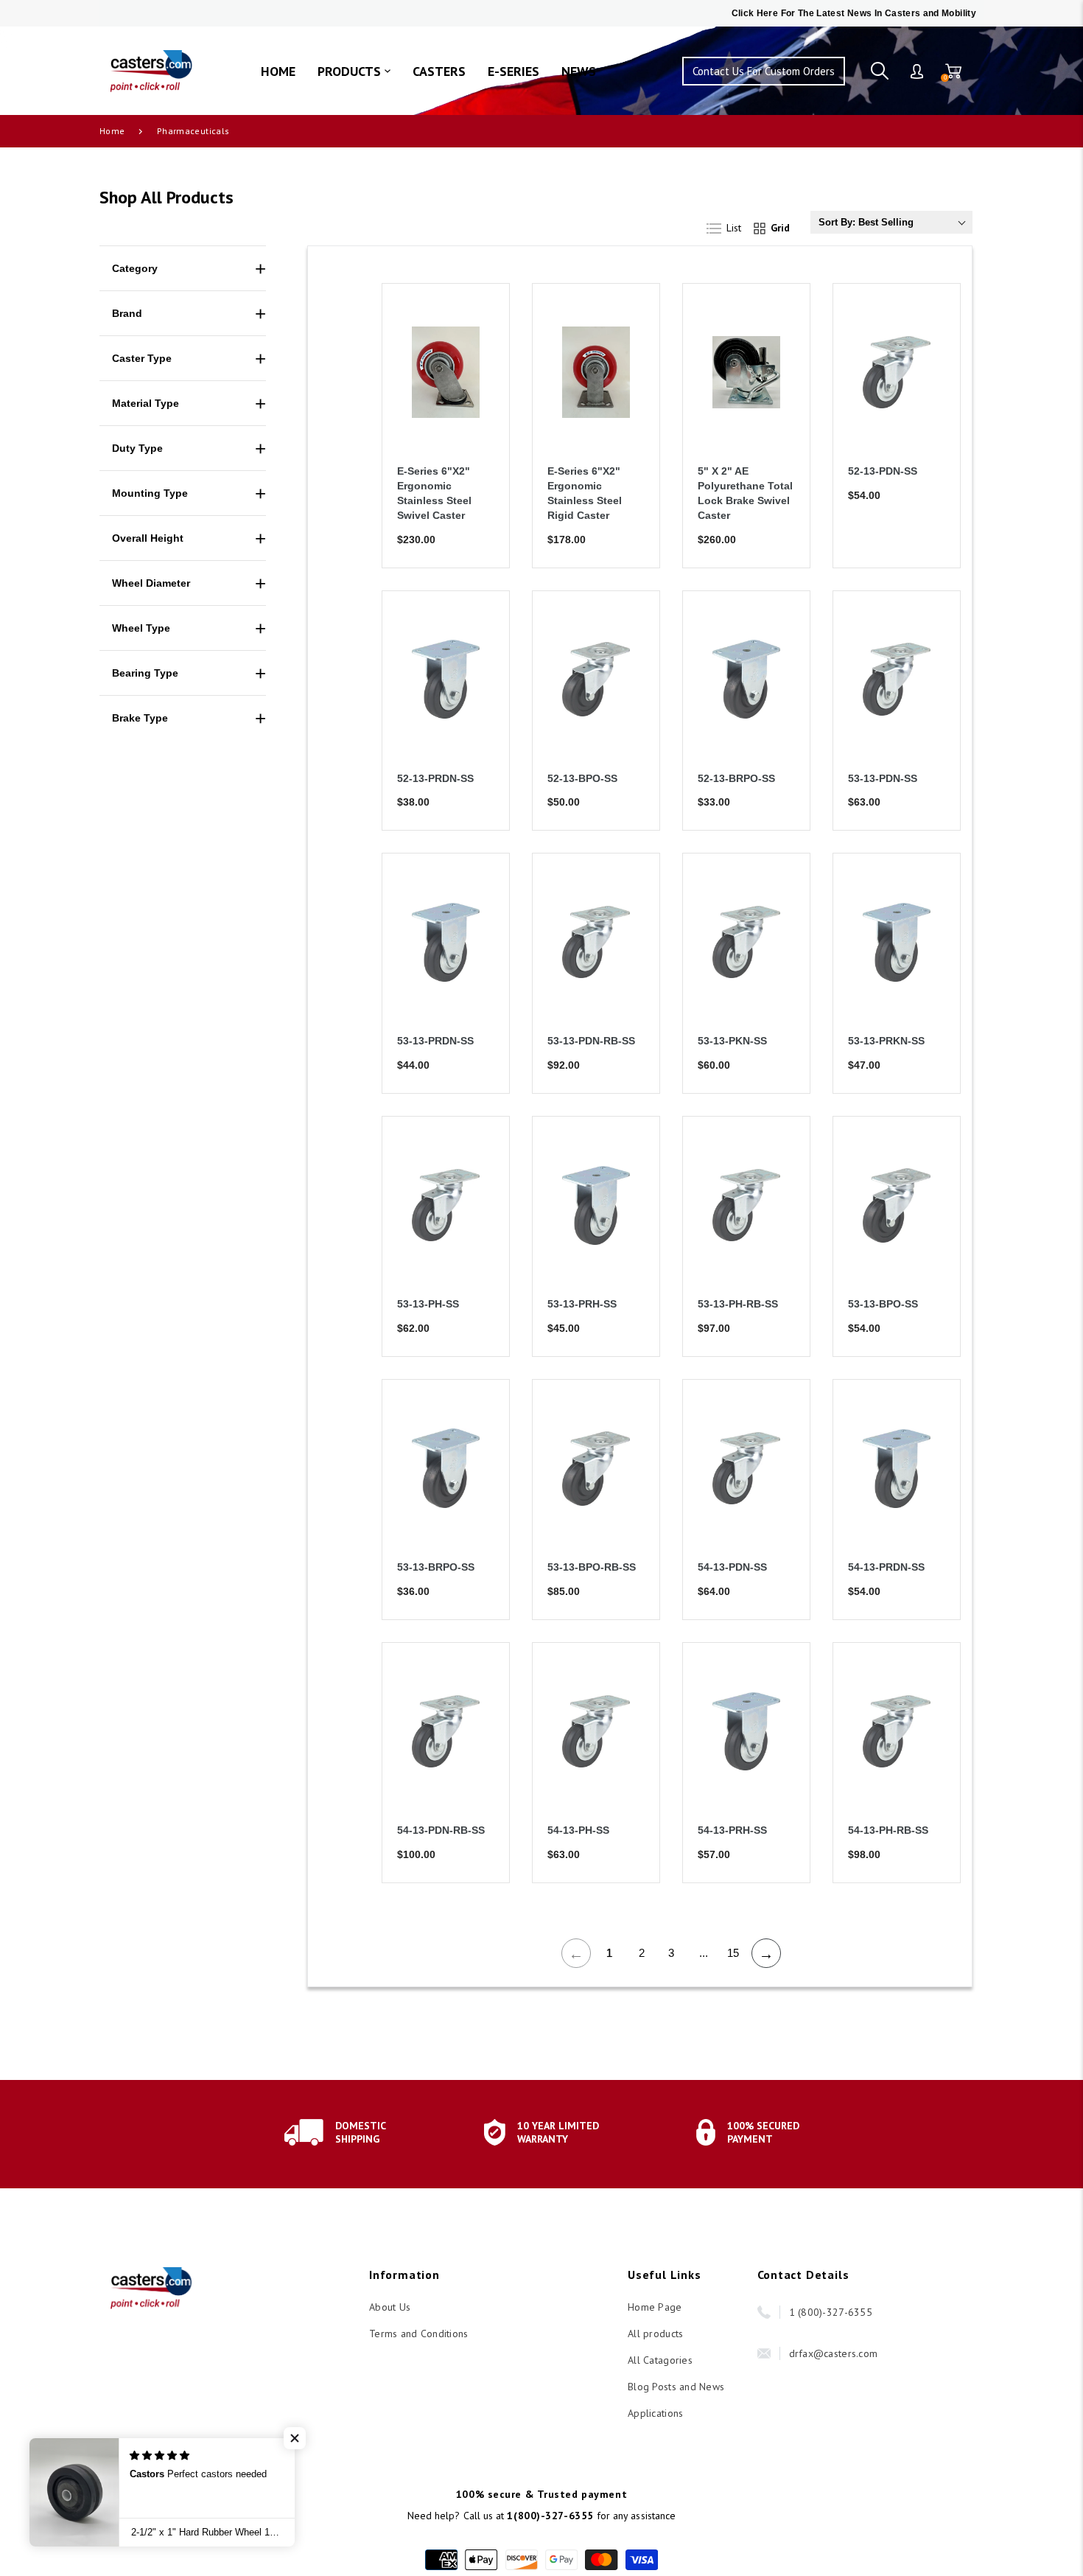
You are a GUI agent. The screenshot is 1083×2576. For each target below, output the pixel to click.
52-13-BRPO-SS (736, 778)
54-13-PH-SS (578, 1830)
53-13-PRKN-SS (886, 1041)
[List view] (732, 225)
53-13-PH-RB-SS (738, 1304)
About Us (390, 2307)
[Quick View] (480, 381)
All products (655, 2334)
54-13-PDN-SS (732, 1567)
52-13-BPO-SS (582, 778)
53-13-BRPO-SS (436, 1567)
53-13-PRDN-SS (435, 1041)
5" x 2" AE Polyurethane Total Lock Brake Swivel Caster (745, 493)
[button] (295, 2438)
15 (733, 1953)
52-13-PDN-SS (883, 471)
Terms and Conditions (419, 2334)
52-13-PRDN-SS (435, 778)
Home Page (655, 2307)
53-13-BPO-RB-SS (592, 1567)
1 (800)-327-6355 (831, 2312)
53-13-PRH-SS (582, 1304)
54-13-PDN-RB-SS (441, 1830)
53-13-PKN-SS (732, 1041)
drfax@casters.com (834, 2353)
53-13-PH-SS (428, 1304)
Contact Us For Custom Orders (764, 71)
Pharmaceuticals (193, 131)
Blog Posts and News (676, 2387)
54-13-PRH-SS (732, 1830)
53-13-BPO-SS (883, 1304)
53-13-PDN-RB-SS (591, 1041)
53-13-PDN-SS (883, 778)
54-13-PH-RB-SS (888, 1830)
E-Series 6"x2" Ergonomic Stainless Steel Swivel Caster (434, 493)
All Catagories (660, 2360)
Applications (655, 2413)
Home (112, 131)
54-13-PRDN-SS (886, 1567)
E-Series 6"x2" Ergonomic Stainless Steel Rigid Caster (585, 493)
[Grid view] (775, 225)
